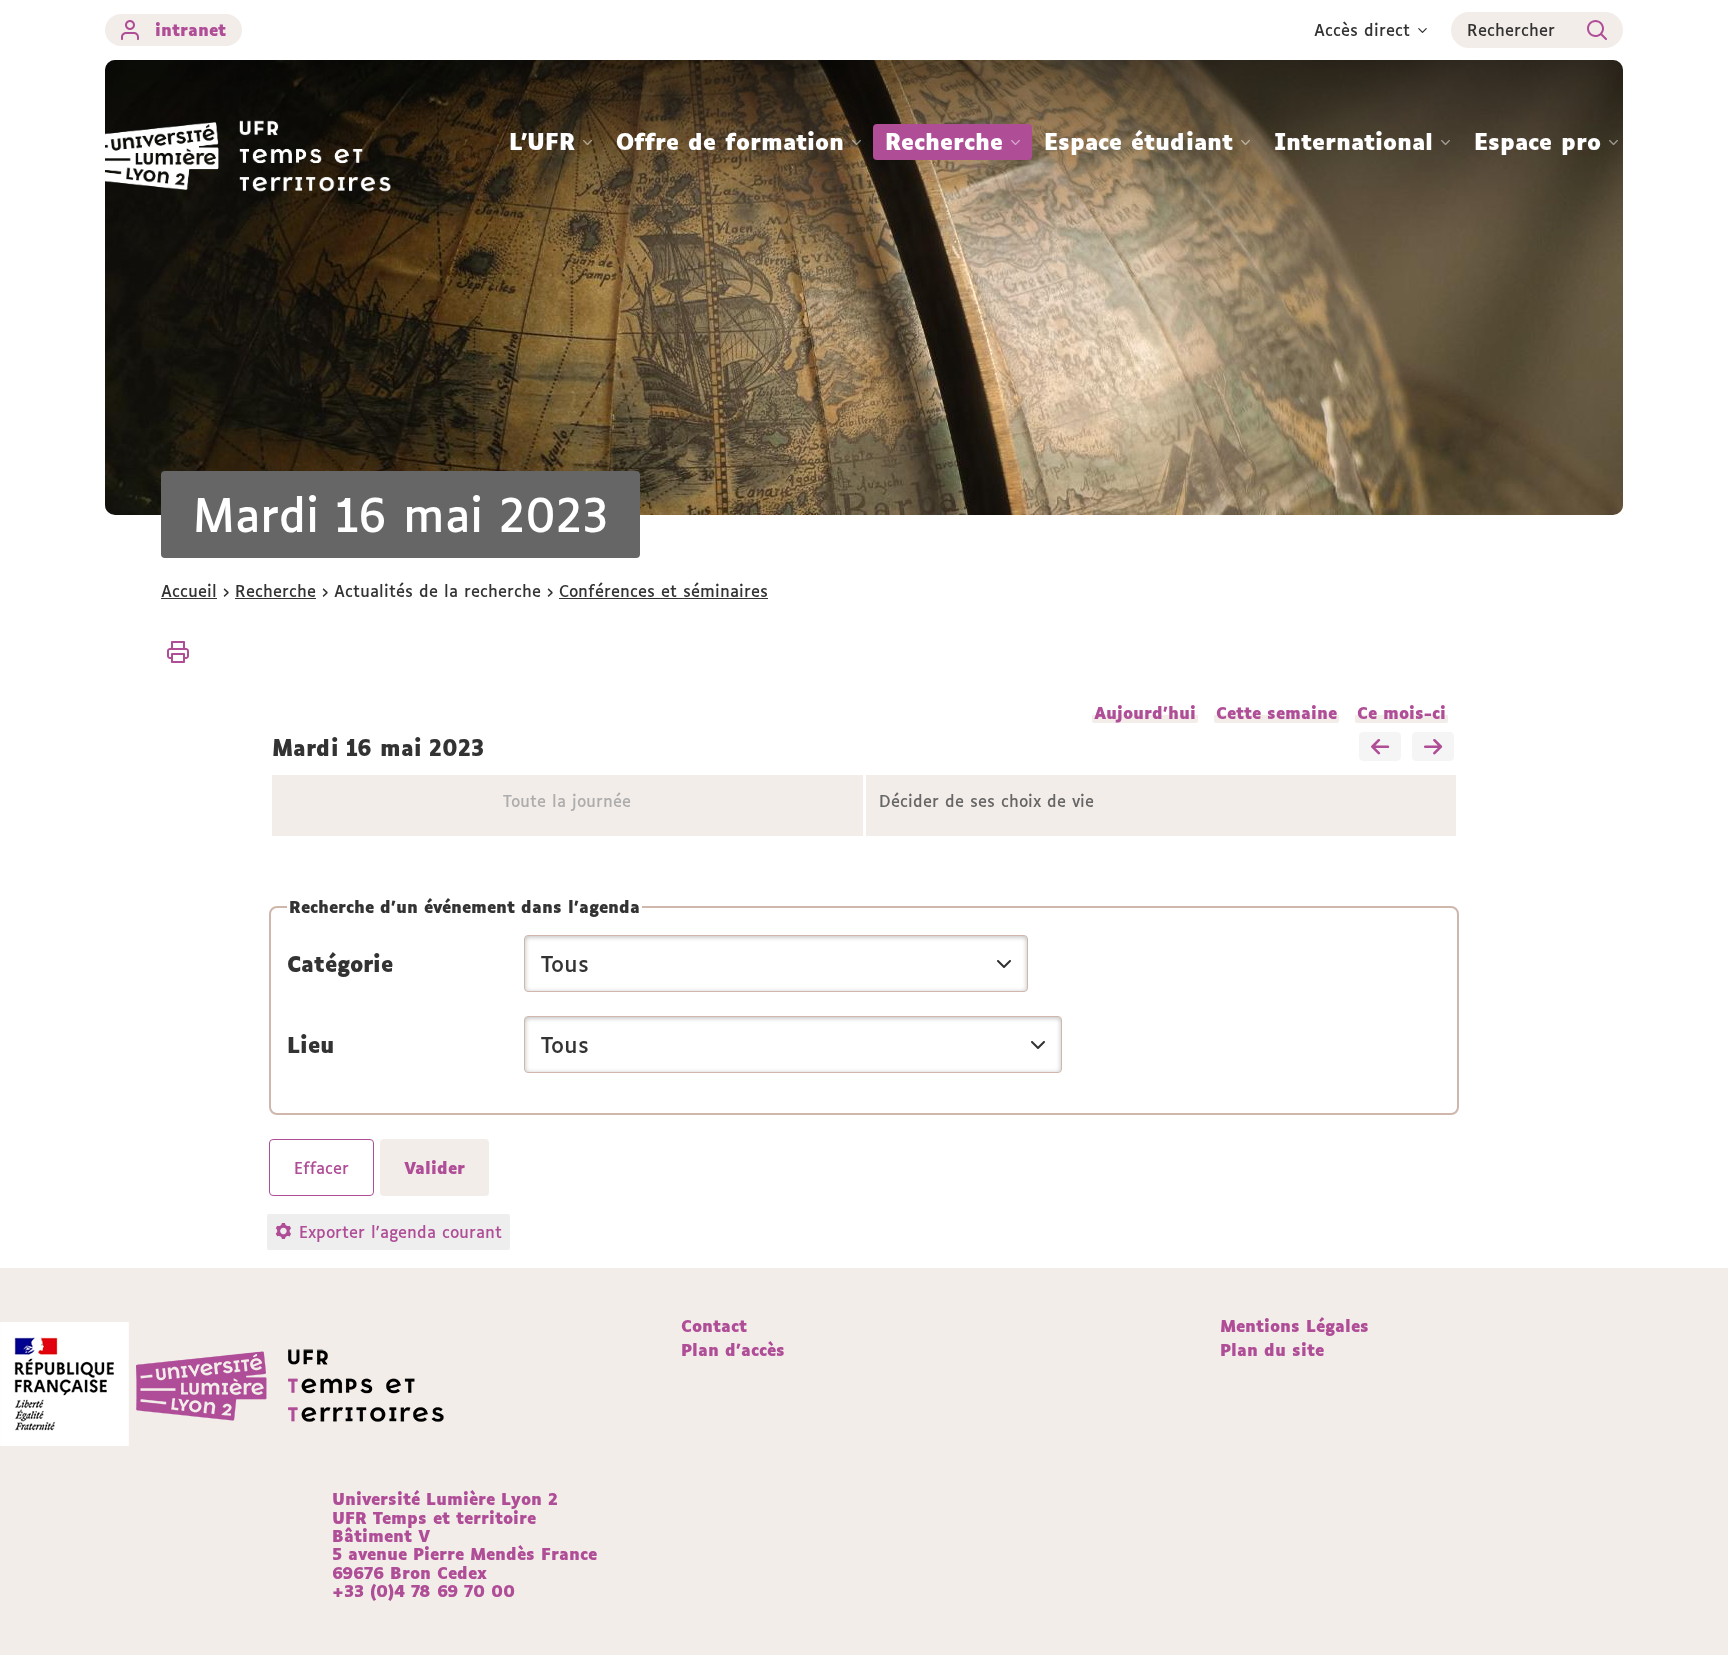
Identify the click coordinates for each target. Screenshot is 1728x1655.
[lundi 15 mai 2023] (1380, 748)
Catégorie (340, 964)
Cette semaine (1276, 713)
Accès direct (1362, 30)
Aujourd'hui (1145, 713)
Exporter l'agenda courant (400, 1232)
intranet (190, 30)
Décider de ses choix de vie (986, 801)
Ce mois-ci (1401, 713)
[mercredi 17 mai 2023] (1433, 748)
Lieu (310, 1045)
